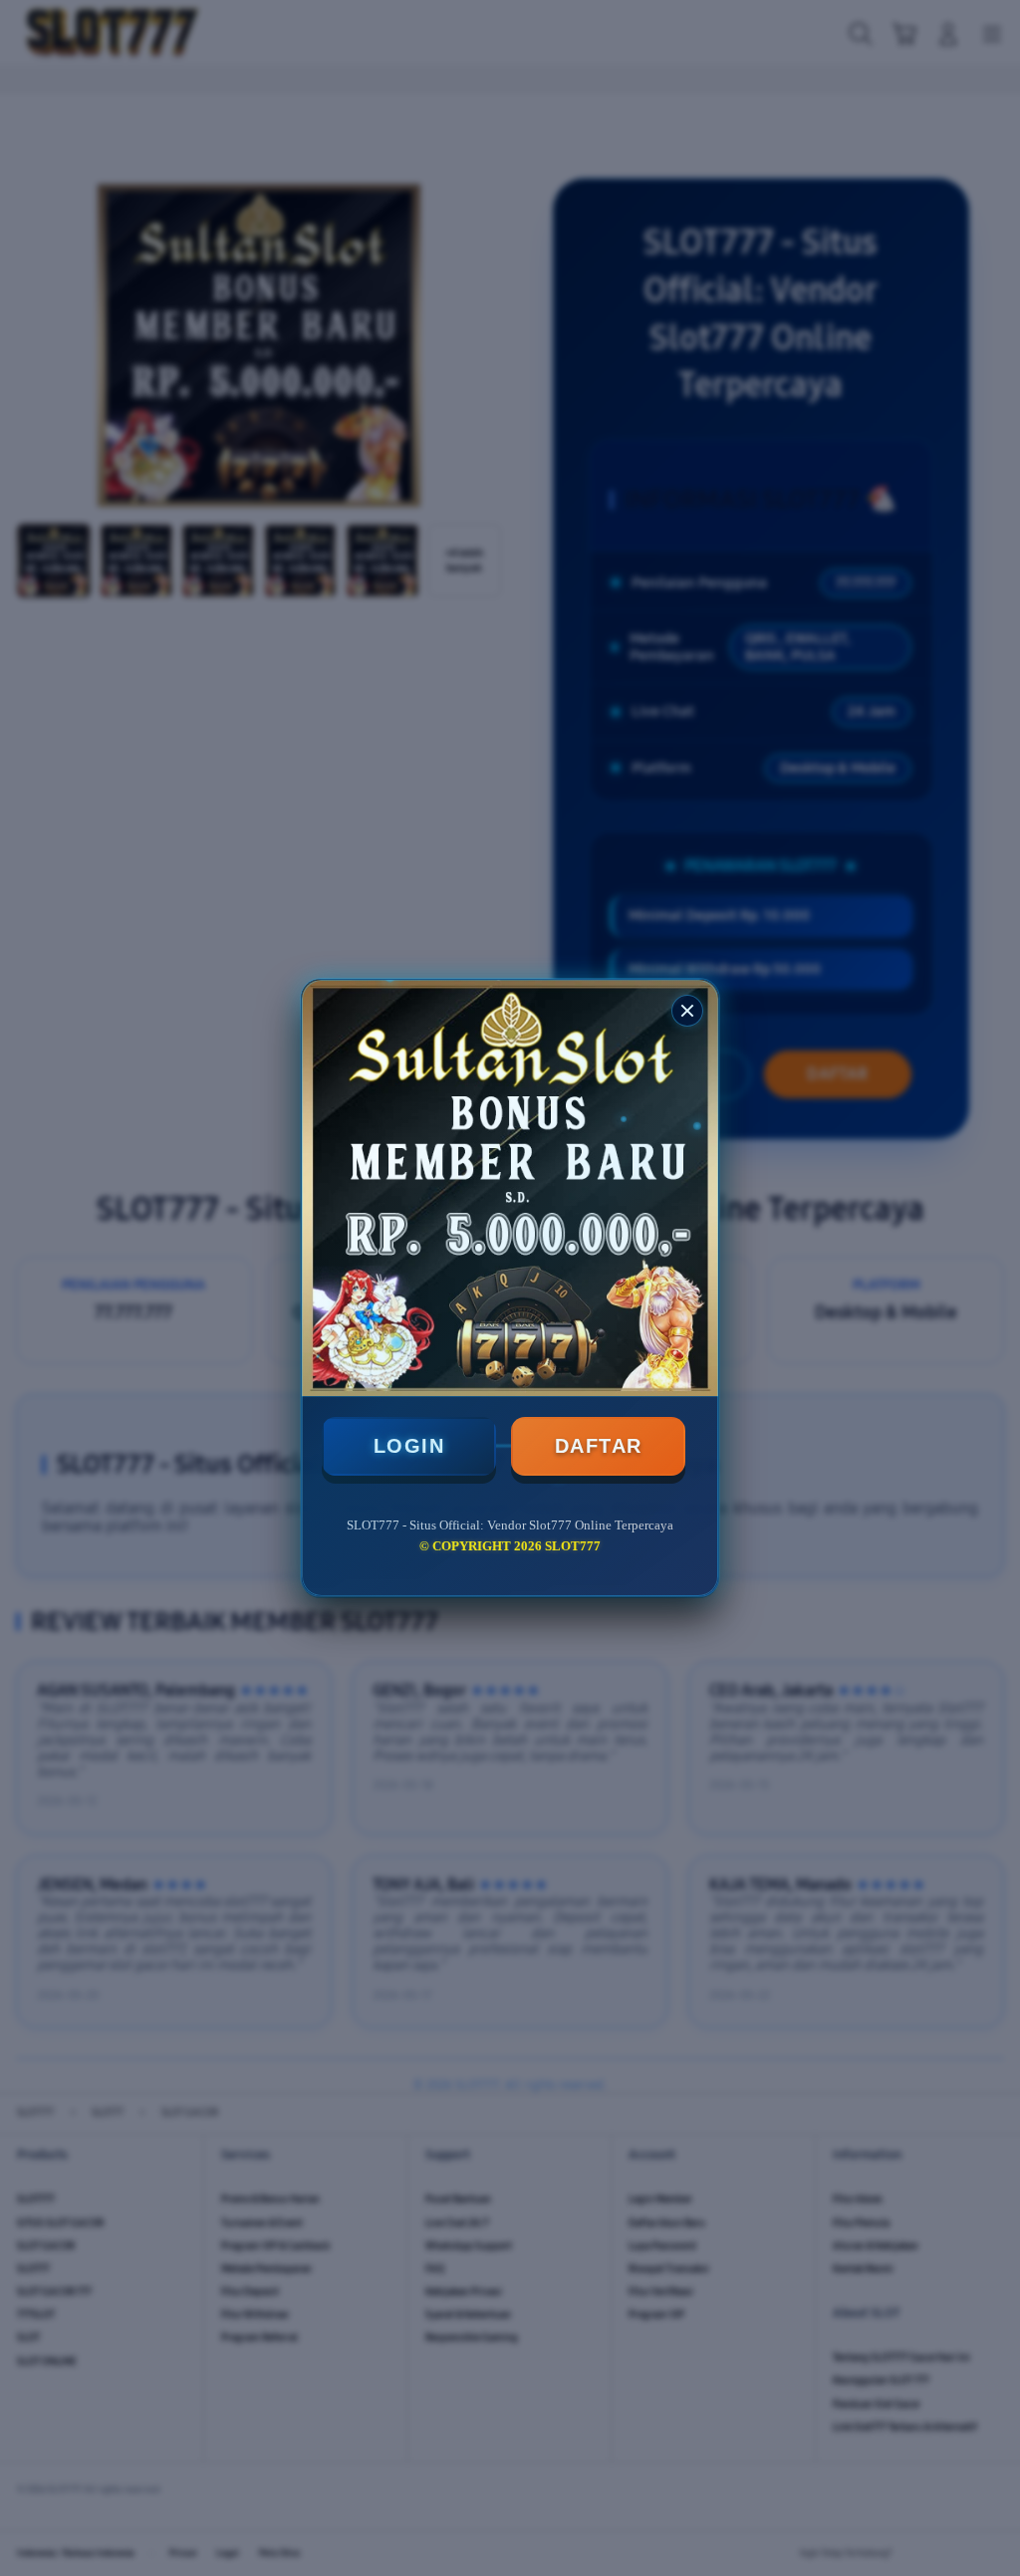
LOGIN (409, 1446)
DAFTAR (599, 1446)
